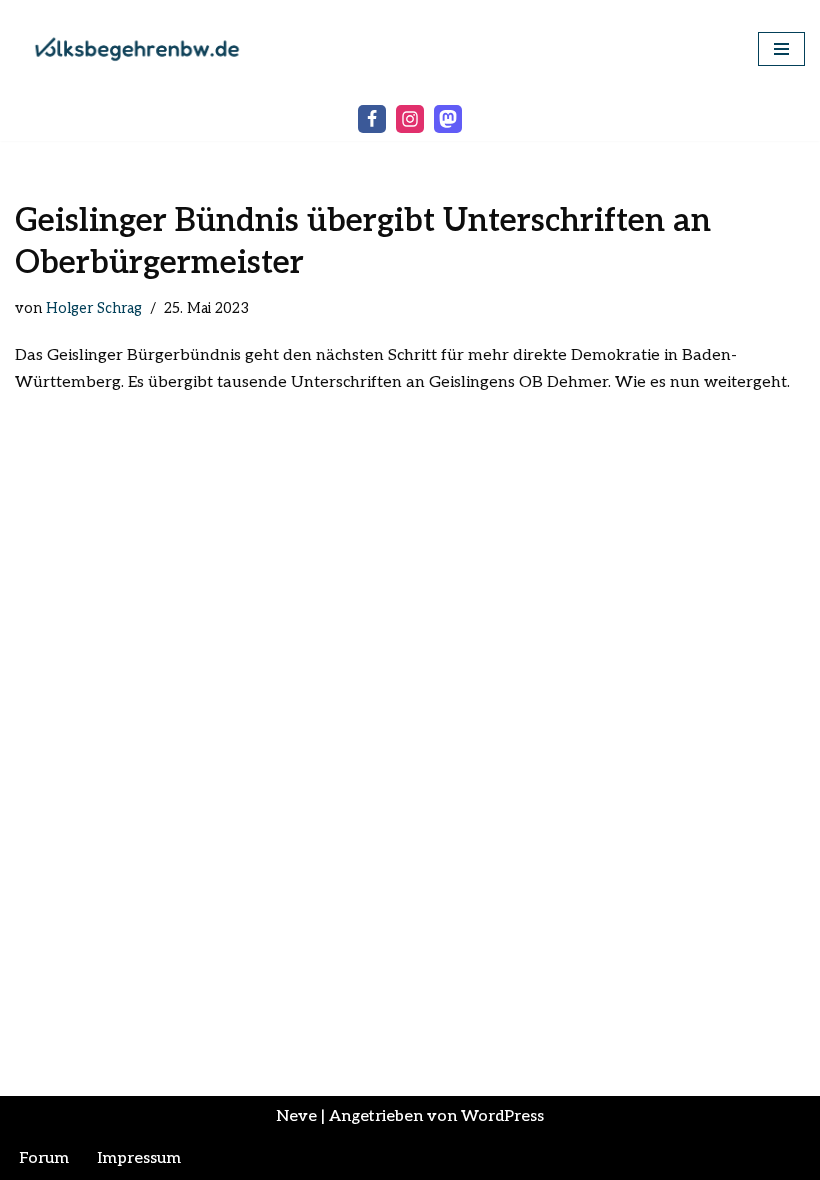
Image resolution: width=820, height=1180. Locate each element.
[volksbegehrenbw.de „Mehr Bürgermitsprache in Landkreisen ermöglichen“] (145, 48)
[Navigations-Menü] (781, 49)
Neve (296, 1116)
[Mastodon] (448, 119)
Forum (44, 1158)
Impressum (139, 1158)
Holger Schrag (94, 308)
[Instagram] (410, 119)
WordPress (502, 1116)
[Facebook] (372, 119)
